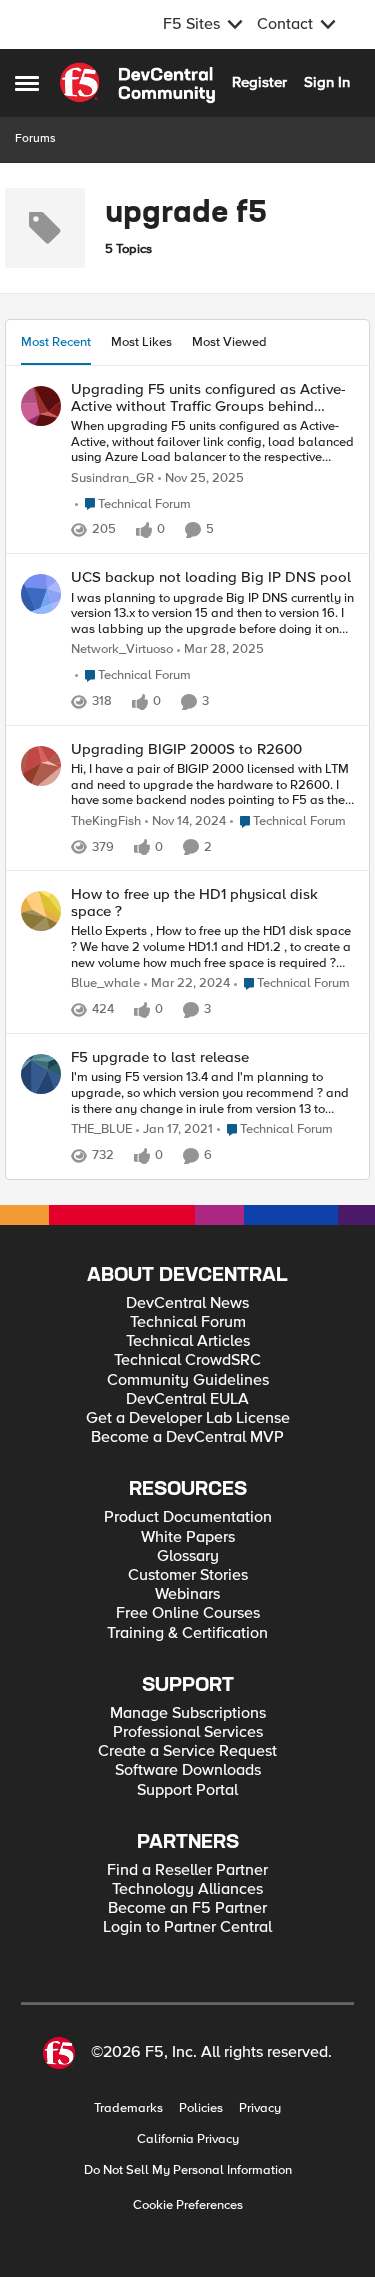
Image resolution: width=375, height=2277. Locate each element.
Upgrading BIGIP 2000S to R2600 (186, 749)
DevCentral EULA (187, 1399)
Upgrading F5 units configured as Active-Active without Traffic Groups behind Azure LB (208, 397)
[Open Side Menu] (27, 83)
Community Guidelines (188, 1380)
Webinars (187, 1594)
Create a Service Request (187, 1751)
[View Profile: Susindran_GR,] (41, 406)
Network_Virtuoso (122, 649)
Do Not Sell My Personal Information (188, 2170)
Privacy (260, 2108)
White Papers (188, 1537)
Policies (201, 2108)
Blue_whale (105, 983)
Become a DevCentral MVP (187, 1437)
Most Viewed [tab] (229, 342)
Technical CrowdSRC (187, 1360)
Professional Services (188, 1732)
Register (259, 82)
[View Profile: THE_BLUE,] (41, 1074)
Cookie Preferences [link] (188, 2205)
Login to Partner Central (187, 1927)
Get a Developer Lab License (188, 1418)
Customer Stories (188, 1575)
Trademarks (128, 2108)
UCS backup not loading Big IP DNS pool (211, 577)
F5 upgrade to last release (160, 1057)
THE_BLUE (101, 1129)
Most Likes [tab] (141, 342)
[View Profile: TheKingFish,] (41, 766)
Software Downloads (188, 1770)
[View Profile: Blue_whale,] (41, 911)
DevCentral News (187, 1303)
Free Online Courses (188, 1613)
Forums (35, 138)
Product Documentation (188, 1517)
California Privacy (188, 2139)
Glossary (188, 1556)
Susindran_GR (112, 478)
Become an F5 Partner (187, 1908)
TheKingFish (106, 821)
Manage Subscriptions (188, 1713)
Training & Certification (187, 1633)
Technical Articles (188, 1341)
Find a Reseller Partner (187, 1870)
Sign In (327, 82)
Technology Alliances (187, 1889)
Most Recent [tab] (56, 342)
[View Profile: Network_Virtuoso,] (41, 594)
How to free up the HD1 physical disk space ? (194, 902)
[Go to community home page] (137, 83)
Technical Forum (188, 1322)
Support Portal (187, 1790)
